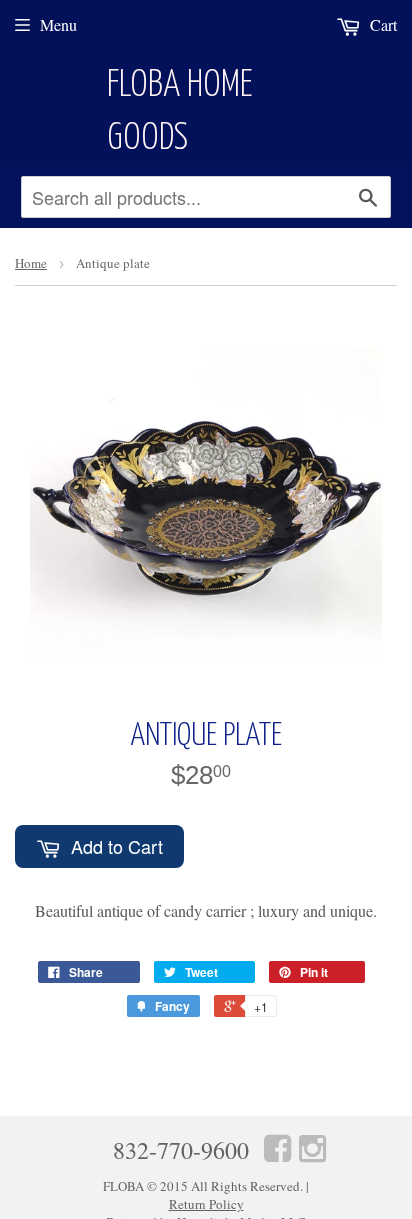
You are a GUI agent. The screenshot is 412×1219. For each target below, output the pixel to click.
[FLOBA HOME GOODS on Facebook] (277, 1147)
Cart (381, 24)
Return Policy (206, 1204)
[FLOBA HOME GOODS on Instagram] (312, 1147)
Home (31, 263)
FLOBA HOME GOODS (180, 112)
